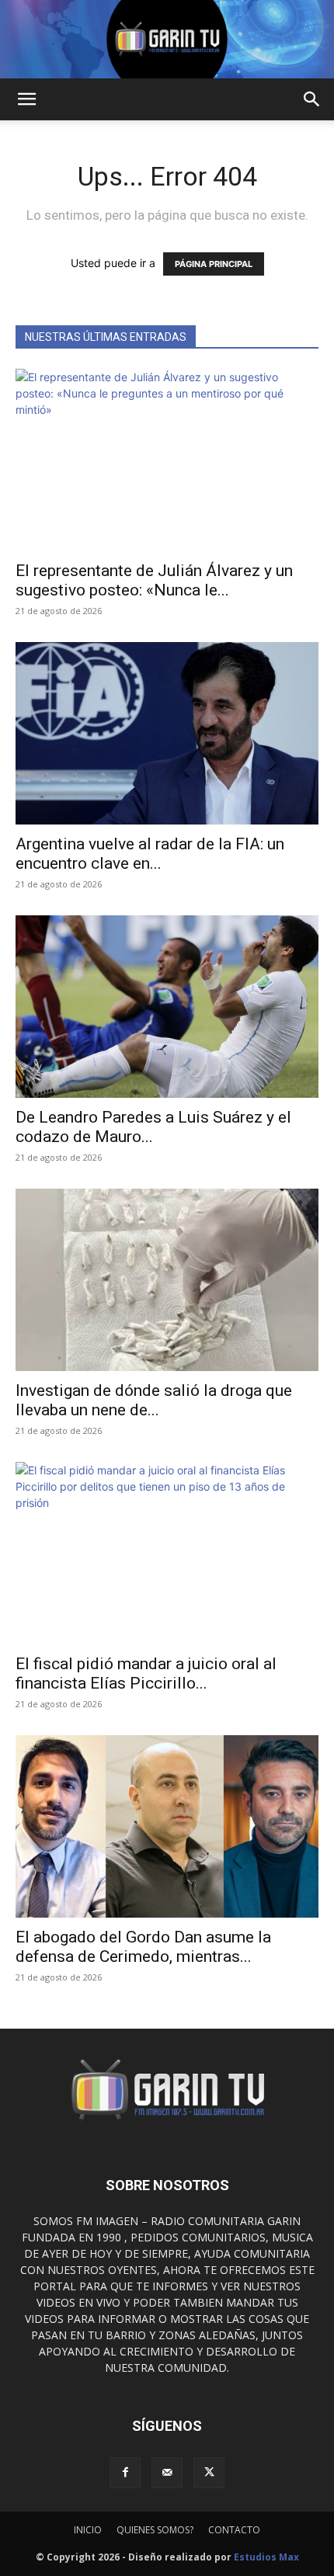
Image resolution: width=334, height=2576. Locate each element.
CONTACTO (234, 2530)
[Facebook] (125, 2473)
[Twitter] (209, 2473)
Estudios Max (266, 2557)
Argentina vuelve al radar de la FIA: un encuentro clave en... (150, 854)
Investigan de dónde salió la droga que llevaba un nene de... (154, 1400)
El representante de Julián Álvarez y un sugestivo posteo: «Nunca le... (154, 580)
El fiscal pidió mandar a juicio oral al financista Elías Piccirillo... (146, 1673)
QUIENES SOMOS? (155, 2530)
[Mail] (167, 2473)
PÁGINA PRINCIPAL (214, 264)
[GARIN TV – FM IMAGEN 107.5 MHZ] (167, 39)
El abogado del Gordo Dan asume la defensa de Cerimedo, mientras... (143, 1947)
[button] (26, 99)
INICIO (88, 2530)
